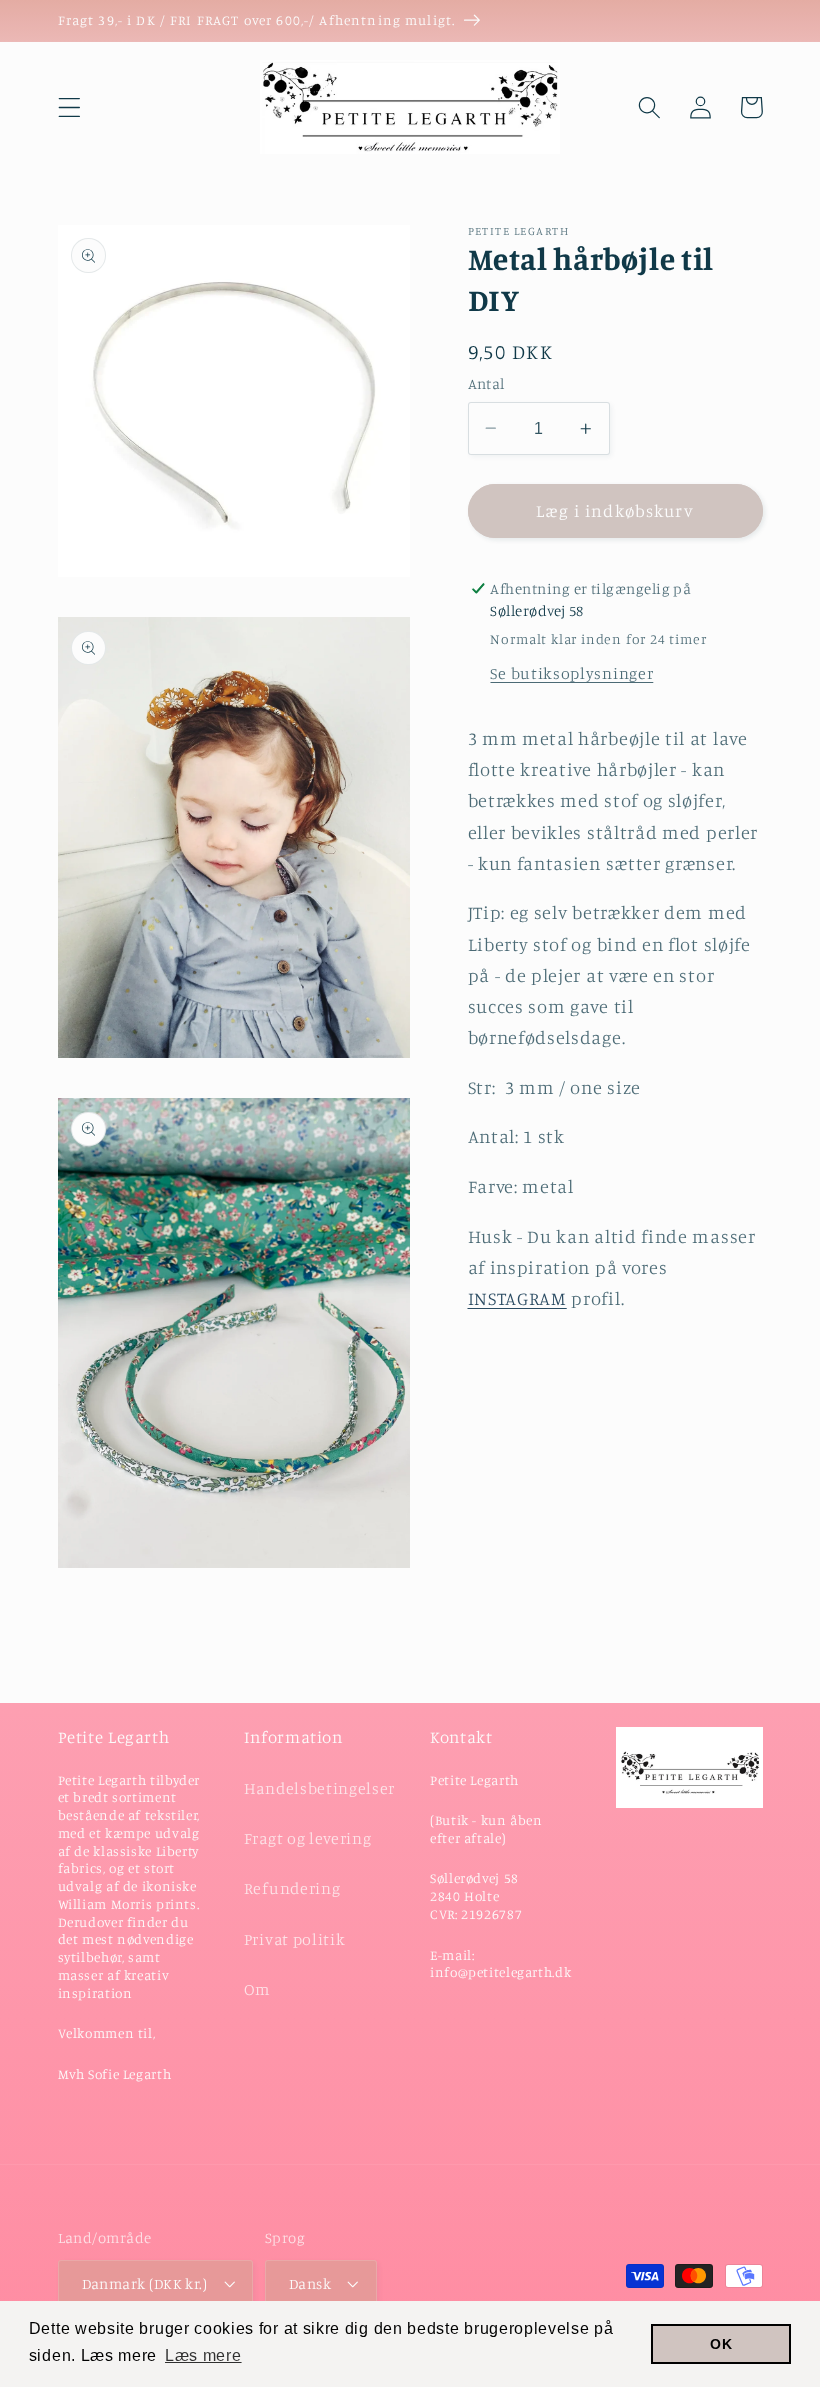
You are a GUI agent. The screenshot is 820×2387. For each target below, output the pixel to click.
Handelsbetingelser (319, 1788)
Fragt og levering (308, 1838)
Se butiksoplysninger (571, 673)
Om (257, 1989)
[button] (69, 107)
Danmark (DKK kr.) (145, 2283)
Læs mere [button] (203, 2355)
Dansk (310, 2283)
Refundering (292, 1888)
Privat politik (295, 1939)
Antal (486, 383)
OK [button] (721, 2344)
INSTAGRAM (517, 1298)
